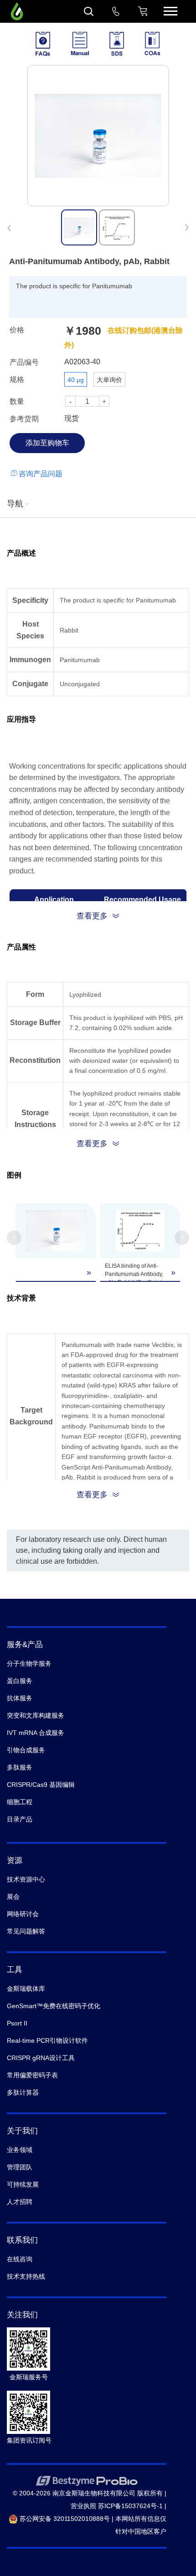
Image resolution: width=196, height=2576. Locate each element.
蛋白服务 (20, 1681)
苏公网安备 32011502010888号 (64, 2519)
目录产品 (20, 1819)
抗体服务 (20, 1698)
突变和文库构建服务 (36, 1715)
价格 (17, 330)
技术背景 (21, 1298)
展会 (13, 1897)
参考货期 (24, 419)
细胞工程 (20, 1802)
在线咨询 (20, 2259)
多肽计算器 (23, 2092)
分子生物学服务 (29, 1663)
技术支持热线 (26, 2276)
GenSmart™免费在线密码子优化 (54, 2006)
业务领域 (20, 2150)
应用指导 (21, 719)
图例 (14, 1175)
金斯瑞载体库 (26, 1989)
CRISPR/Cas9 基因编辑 (41, 1785)
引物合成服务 (26, 1750)
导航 (15, 504)
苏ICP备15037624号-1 (130, 2506)
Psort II (17, 2023)
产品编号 (24, 362)
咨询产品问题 (41, 474)
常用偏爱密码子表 (32, 2075)
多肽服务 (20, 1767)
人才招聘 (20, 2202)
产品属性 (21, 947)
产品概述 (21, 553)
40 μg (76, 380)
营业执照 (83, 2506)
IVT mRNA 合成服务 (36, 1733)
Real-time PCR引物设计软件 (47, 2040)
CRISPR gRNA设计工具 (41, 2058)
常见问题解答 (26, 1931)
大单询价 (109, 380)
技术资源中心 (26, 1879)
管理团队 (20, 2167)
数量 (17, 401)
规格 (17, 380)
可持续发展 (23, 2184)
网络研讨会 (23, 1914)
